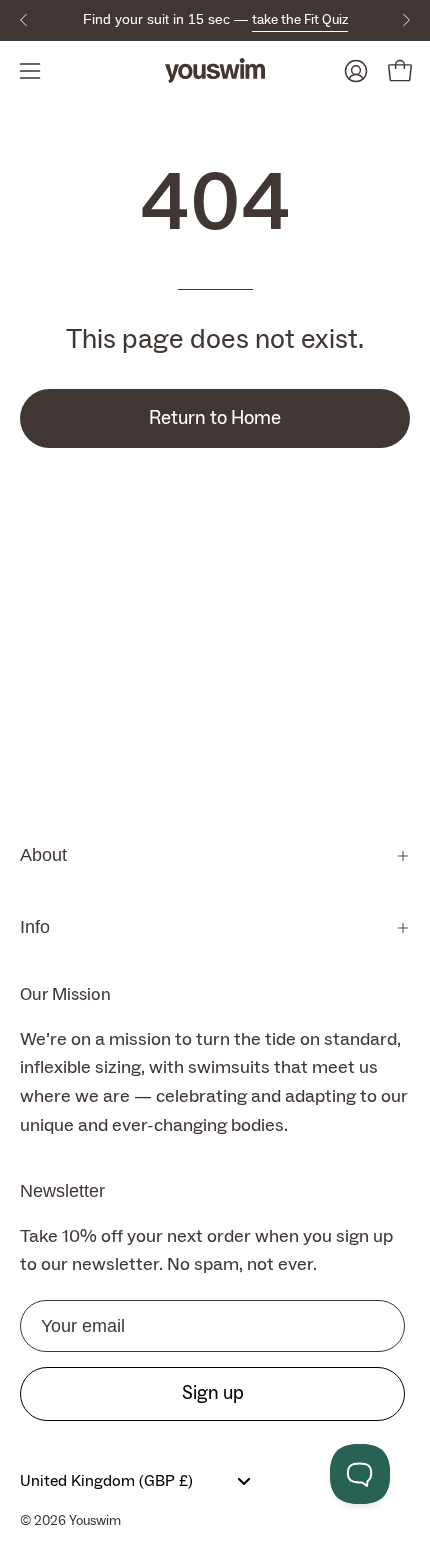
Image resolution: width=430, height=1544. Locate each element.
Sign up (213, 1393)
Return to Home (215, 418)
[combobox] (140, 1481)
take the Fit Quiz (300, 20)
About (43, 855)
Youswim (95, 1521)
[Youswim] (215, 70)
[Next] (406, 20)
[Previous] (24, 20)
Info (35, 927)
